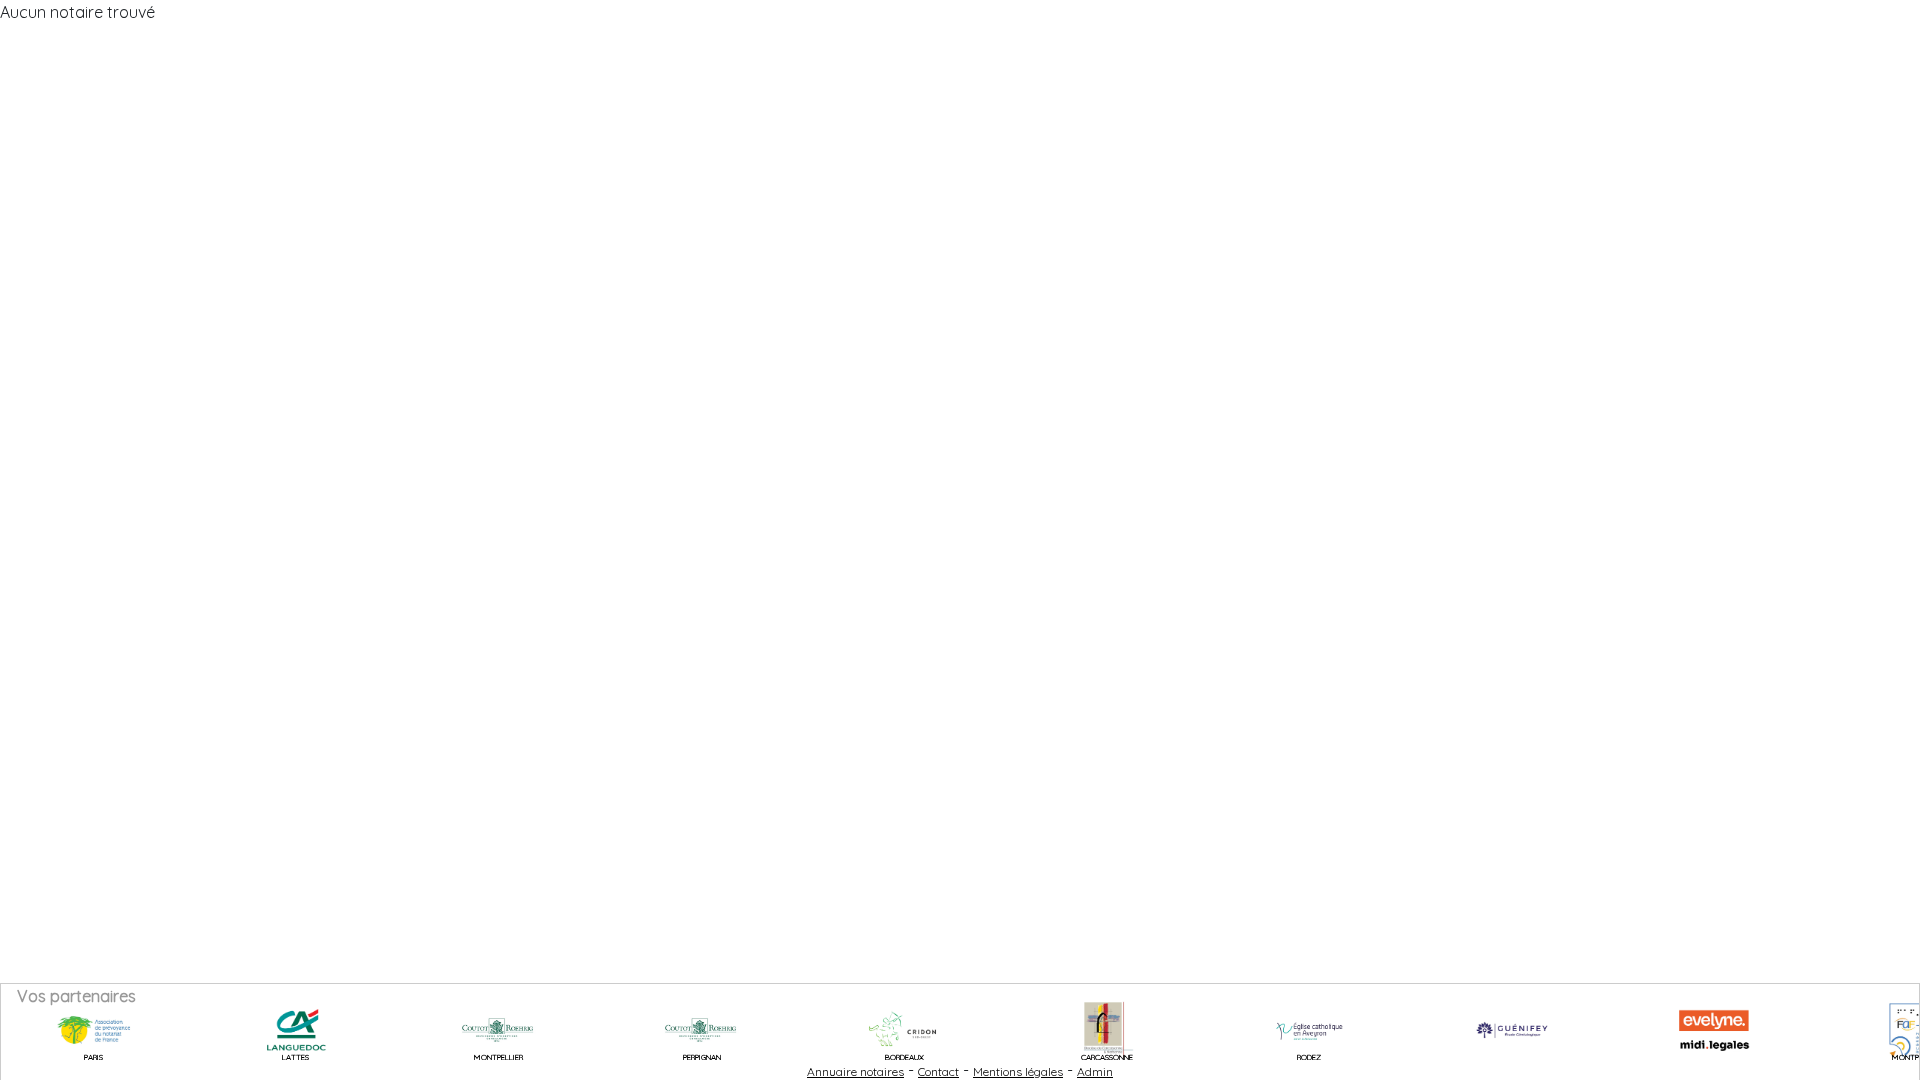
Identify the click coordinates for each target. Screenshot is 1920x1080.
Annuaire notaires (855, 1071)
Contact (938, 1071)
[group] (69, 1030)
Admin (1095, 1071)
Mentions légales (1018, 1071)
